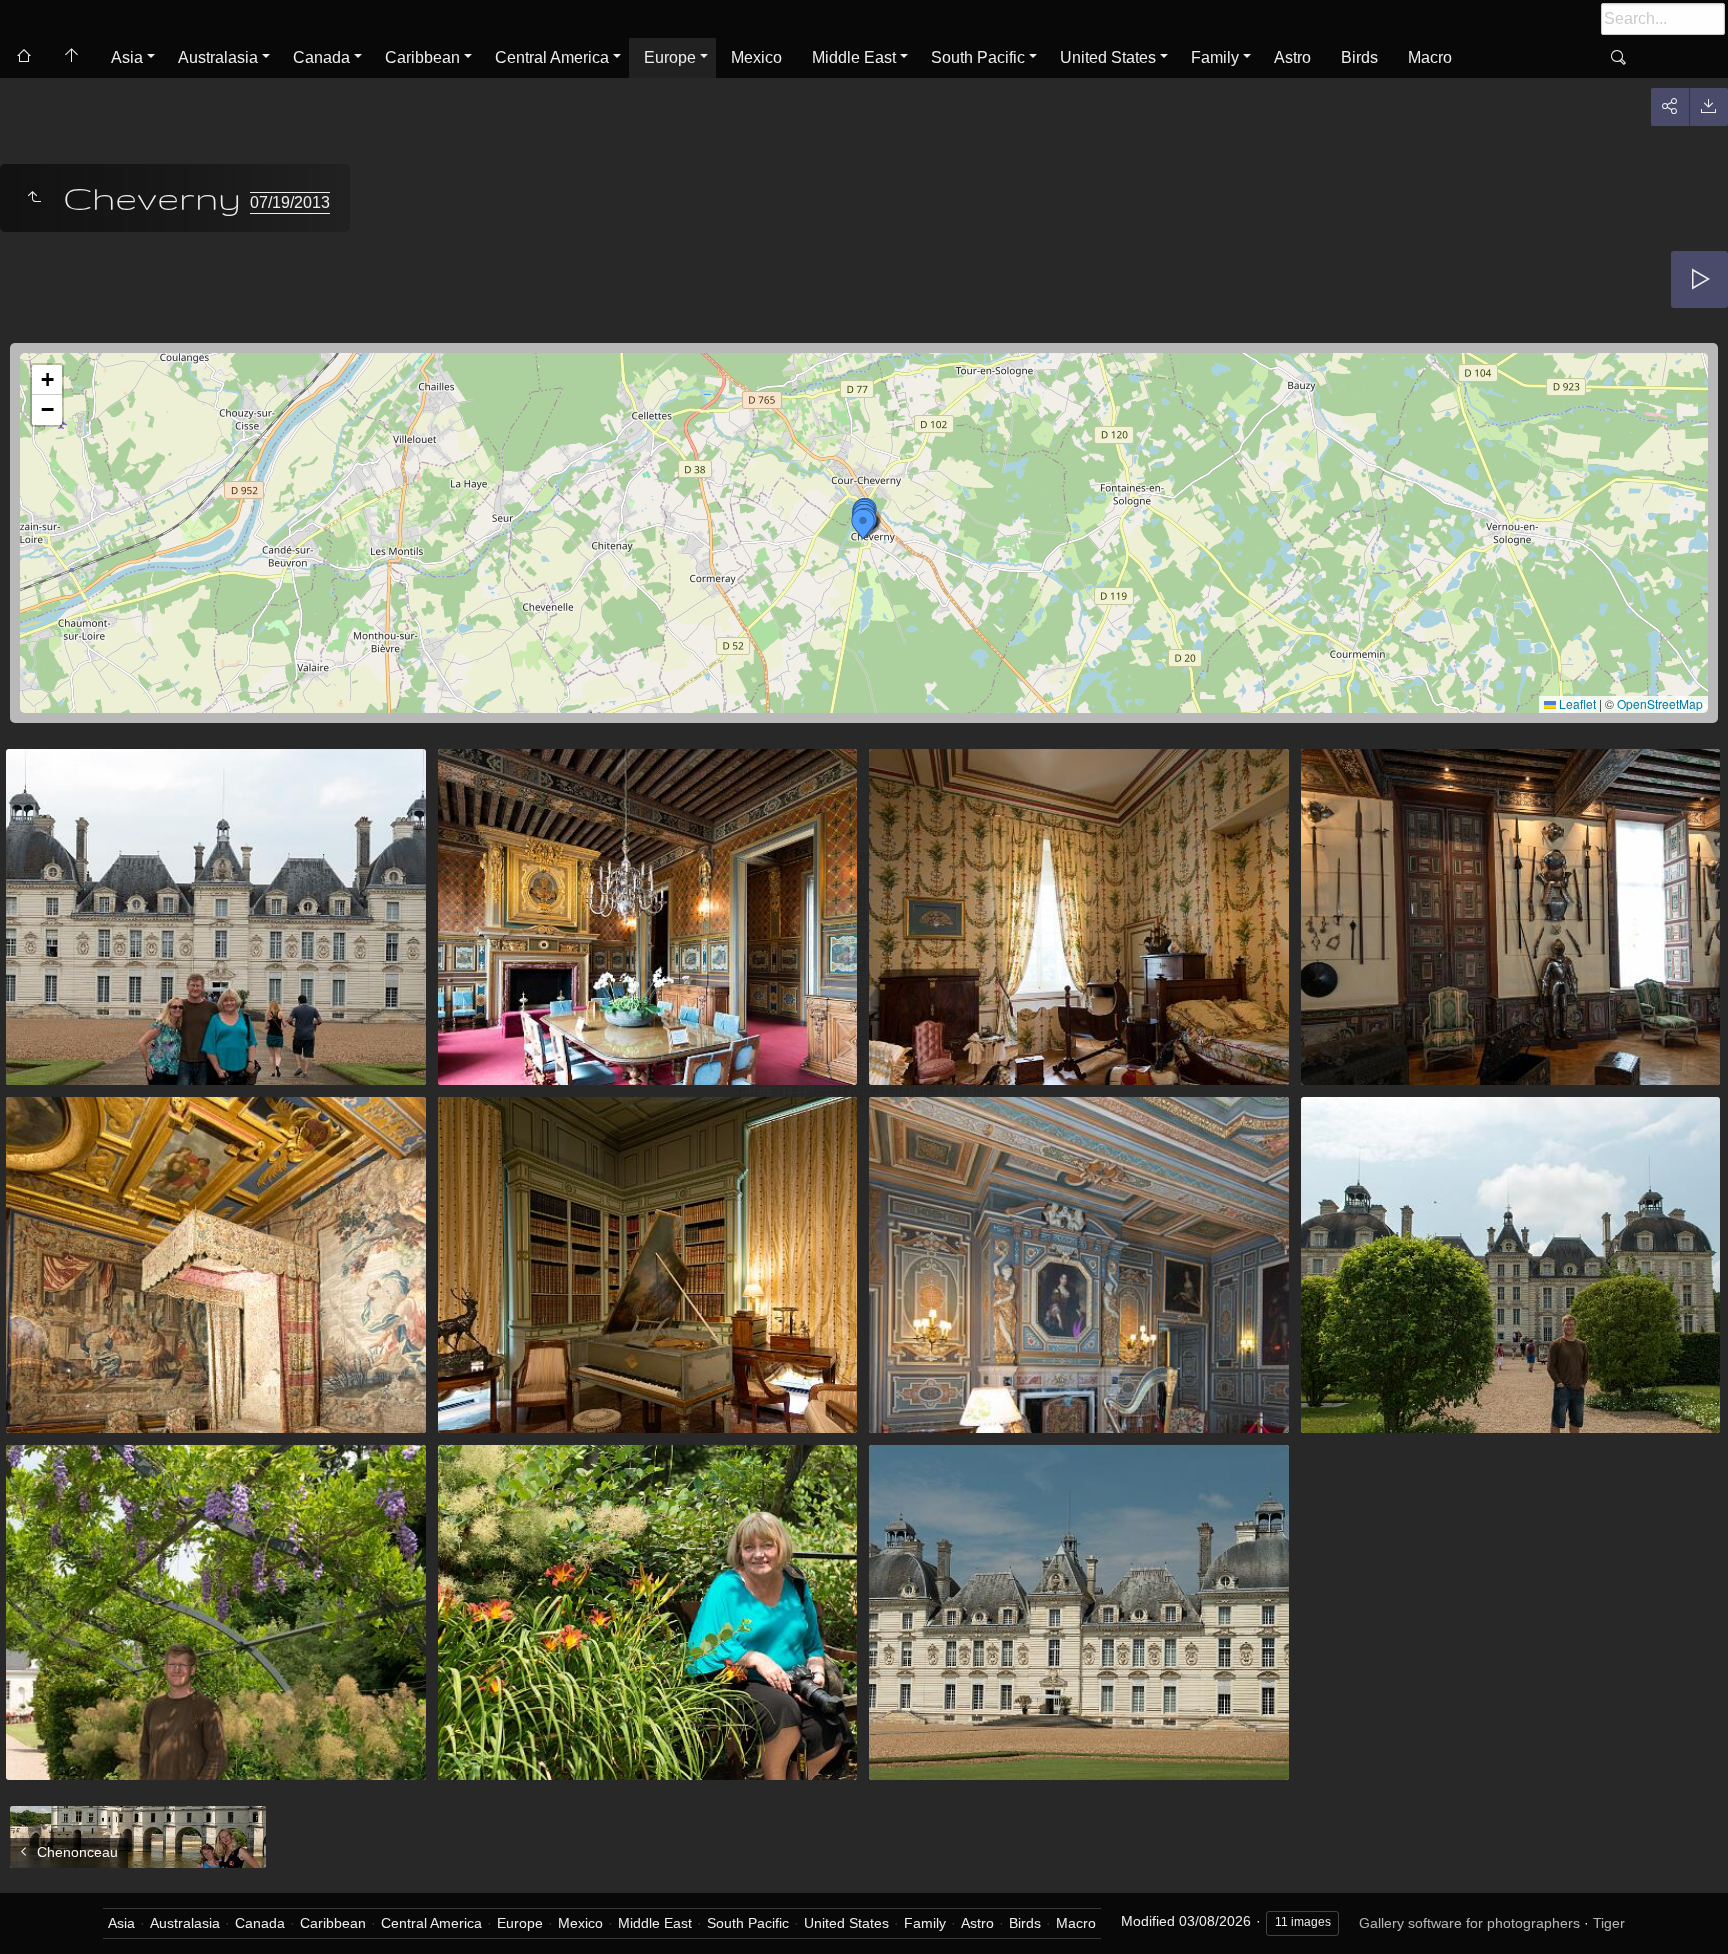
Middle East (854, 57)
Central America (552, 57)
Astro (1292, 57)
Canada (321, 57)
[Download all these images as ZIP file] (1708, 107)
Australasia (218, 57)
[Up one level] (34, 198)
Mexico (756, 57)
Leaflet (1576, 703)
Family (1215, 57)
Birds (1359, 57)
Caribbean (422, 57)
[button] (863, 524)
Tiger (1609, 1923)
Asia (127, 57)
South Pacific (978, 57)
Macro (1430, 57)
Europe (670, 57)
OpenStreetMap (1660, 703)
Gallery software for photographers (1469, 1923)
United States (1108, 57)
